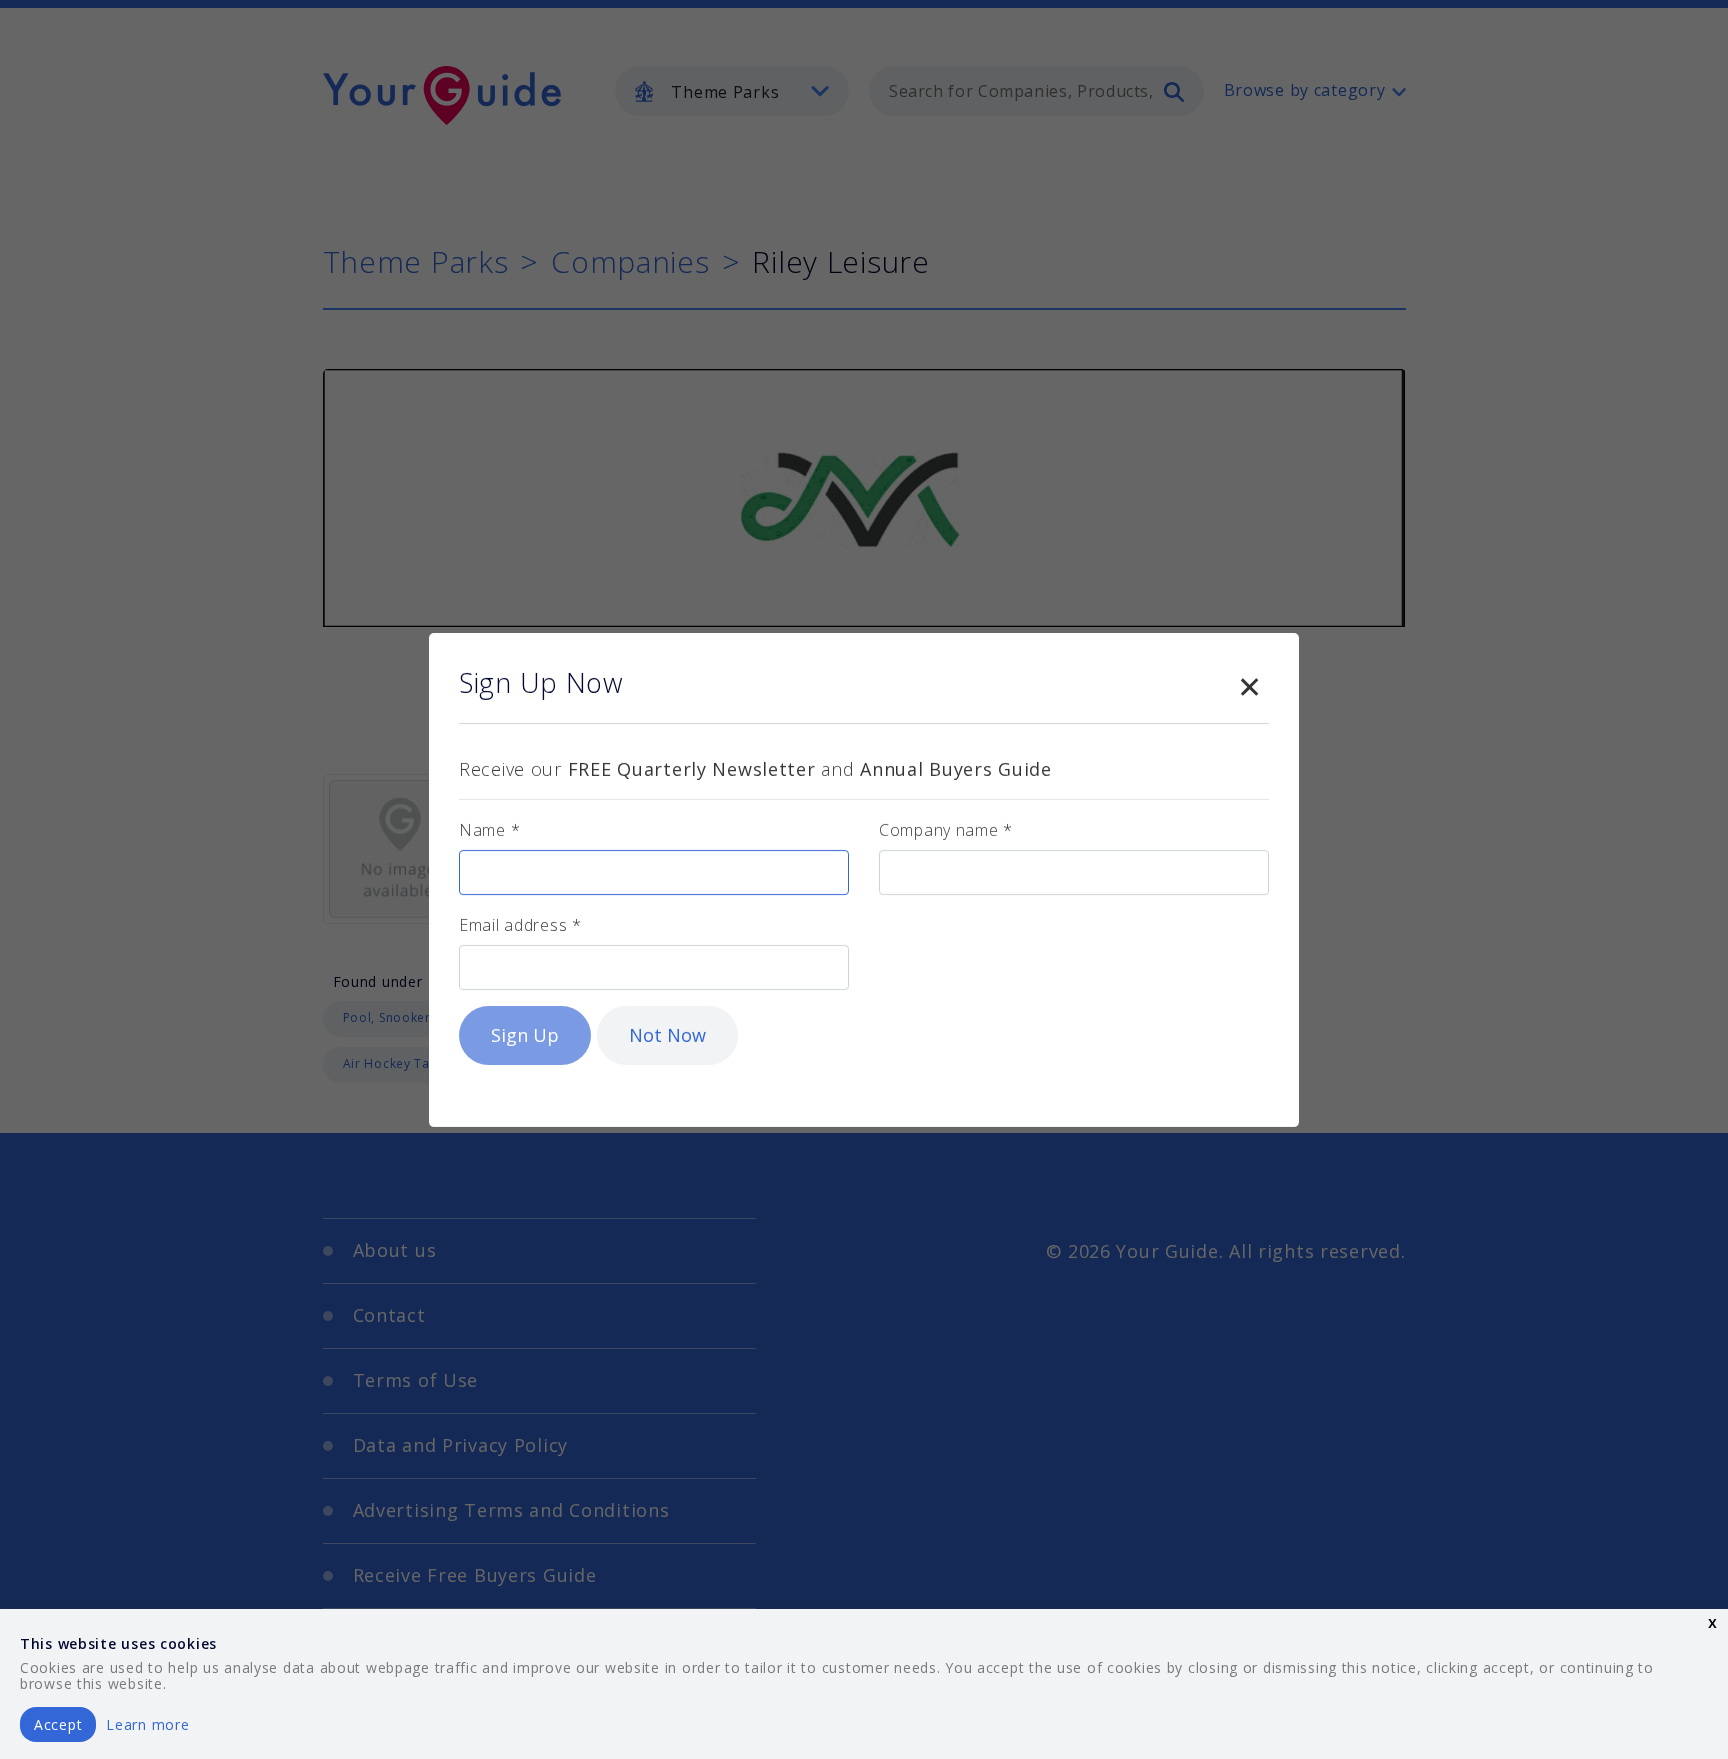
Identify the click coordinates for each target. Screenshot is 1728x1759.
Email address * (520, 925)
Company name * (946, 830)
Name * (489, 830)
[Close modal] (1249, 683)
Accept (58, 1724)
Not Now (667, 1035)
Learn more (147, 1724)
